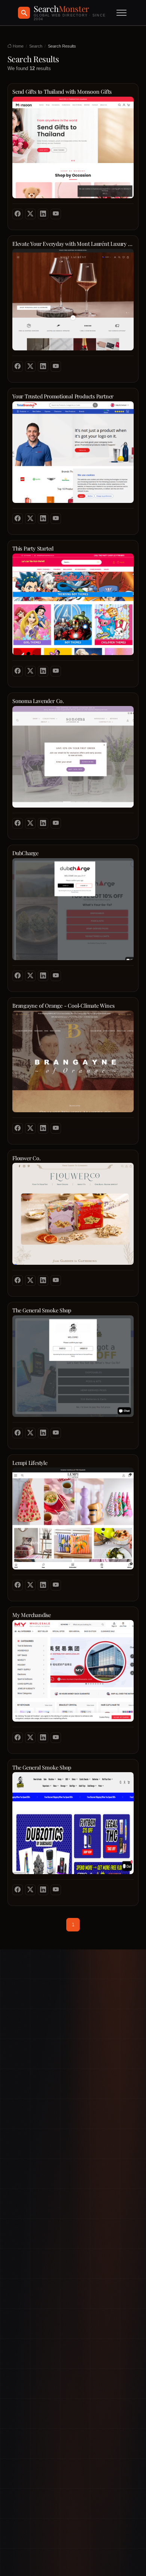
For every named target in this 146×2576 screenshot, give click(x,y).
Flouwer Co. (27, 1158)
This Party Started (33, 548)
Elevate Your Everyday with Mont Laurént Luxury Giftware (73, 244)
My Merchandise (32, 1615)
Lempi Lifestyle (30, 1463)
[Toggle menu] (121, 13)
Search (36, 46)
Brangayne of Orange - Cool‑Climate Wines (63, 1006)
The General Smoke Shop (42, 1310)
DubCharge (25, 853)
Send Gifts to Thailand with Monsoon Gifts (62, 92)
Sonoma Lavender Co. (38, 701)
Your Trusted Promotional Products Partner (63, 396)
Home (18, 46)
